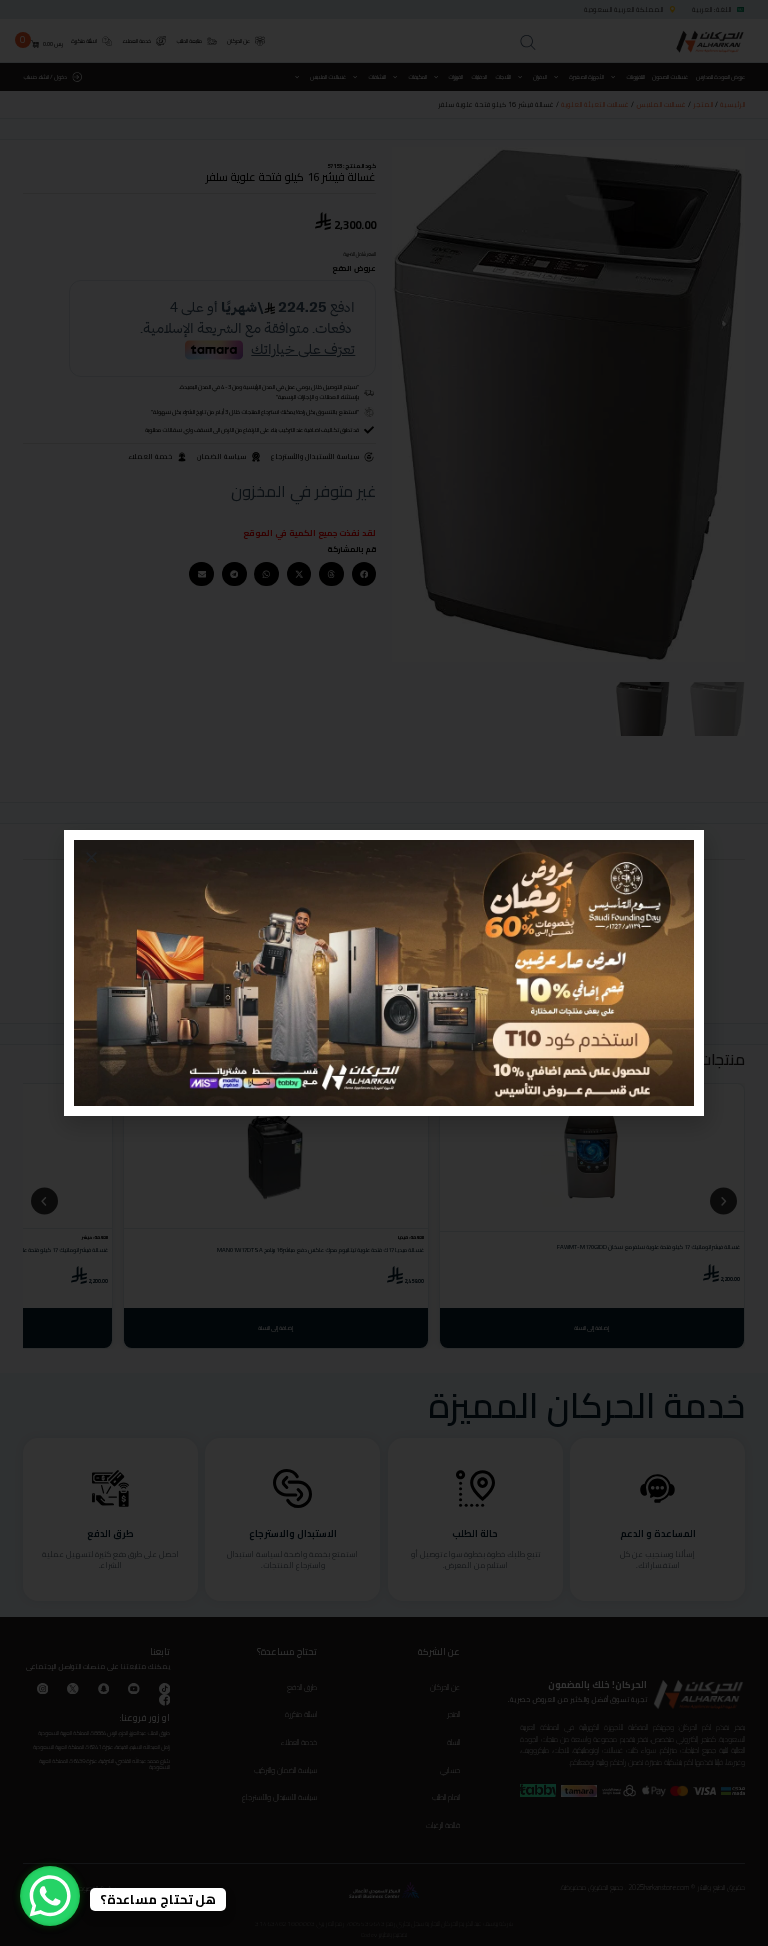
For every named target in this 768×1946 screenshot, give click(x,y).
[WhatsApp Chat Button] (50, 1896)
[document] (384, 973)
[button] (91, 857)
